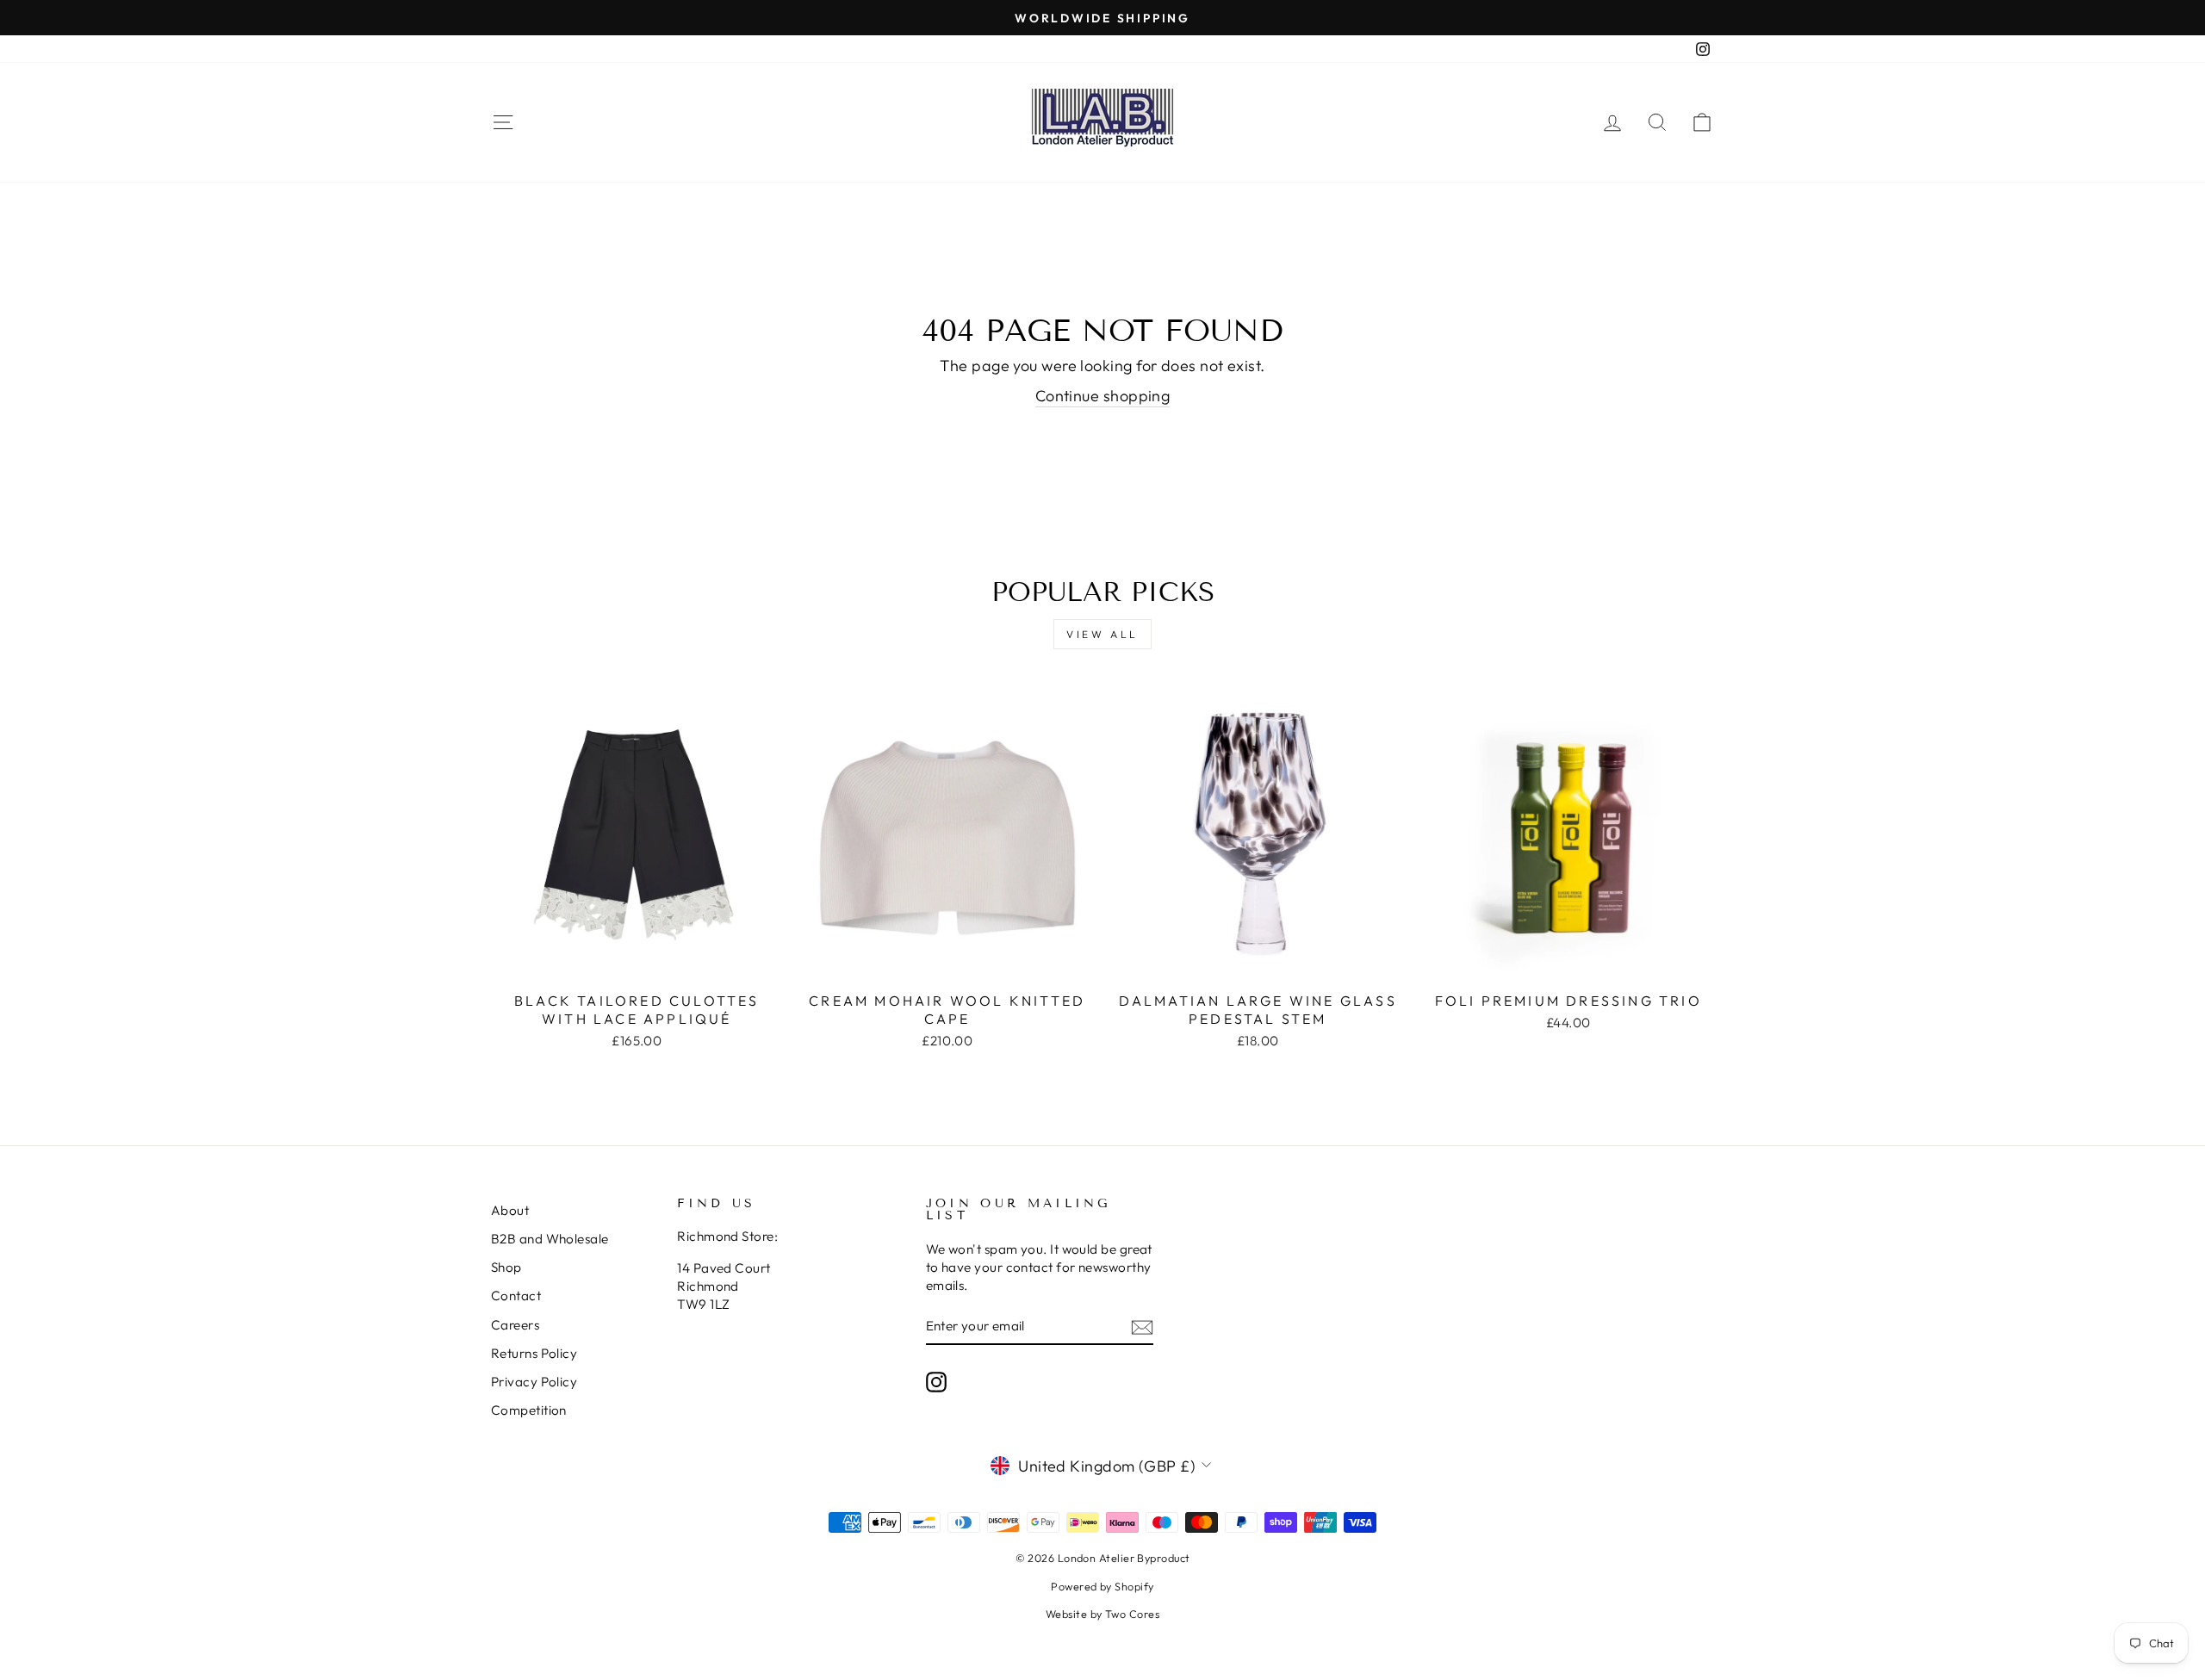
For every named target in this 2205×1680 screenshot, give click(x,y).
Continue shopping (1103, 396)
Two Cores (1132, 1614)
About (510, 1210)
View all (1102, 634)
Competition (529, 1410)
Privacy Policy (534, 1382)
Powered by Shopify (1102, 1586)
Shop (506, 1267)
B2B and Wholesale (550, 1239)
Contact (516, 1296)
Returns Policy (534, 1353)
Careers (515, 1325)
